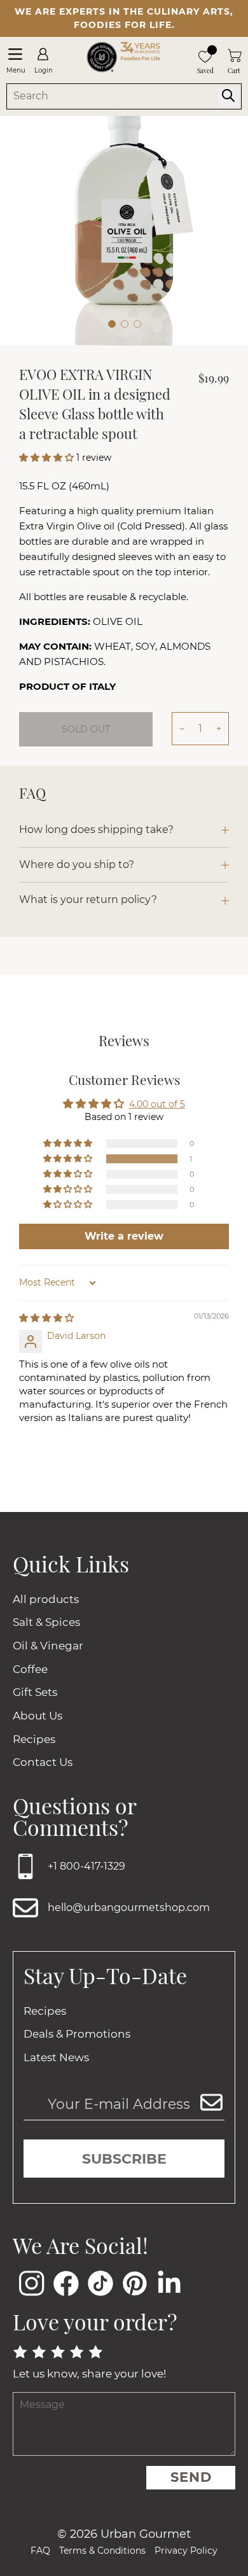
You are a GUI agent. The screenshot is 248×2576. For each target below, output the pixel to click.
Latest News (56, 2057)
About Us (38, 1716)
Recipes (34, 1739)
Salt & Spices (46, 1622)
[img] (46, 1318)
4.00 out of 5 (157, 1104)
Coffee (30, 1669)
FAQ (40, 2551)
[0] (205, 55)
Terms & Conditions (102, 2551)
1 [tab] (112, 324)
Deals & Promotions (77, 2034)
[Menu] (15, 54)
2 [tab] (125, 324)
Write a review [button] (124, 1236)
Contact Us (43, 1762)
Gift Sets (35, 1692)
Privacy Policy (186, 2551)
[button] (48, 458)
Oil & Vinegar (48, 1646)
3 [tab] (137, 324)
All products (46, 1599)
